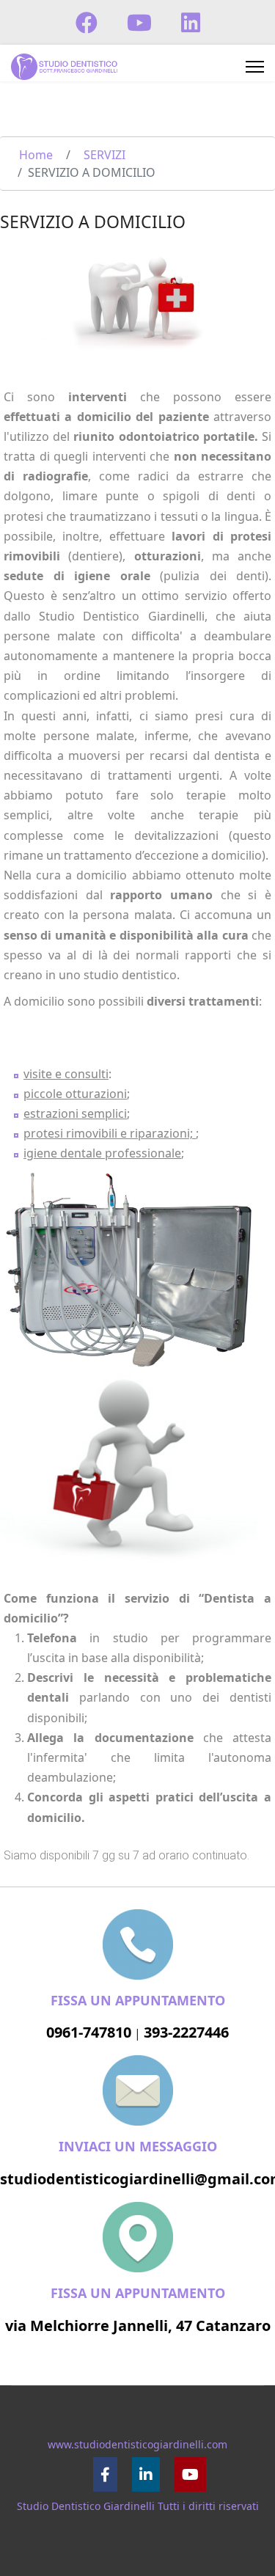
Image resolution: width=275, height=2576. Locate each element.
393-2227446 (186, 2032)
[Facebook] (87, 22)
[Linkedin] (191, 22)
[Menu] (255, 67)
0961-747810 (89, 2032)
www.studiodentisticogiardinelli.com (137, 2444)
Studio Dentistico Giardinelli (86, 2506)
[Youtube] (139, 22)
